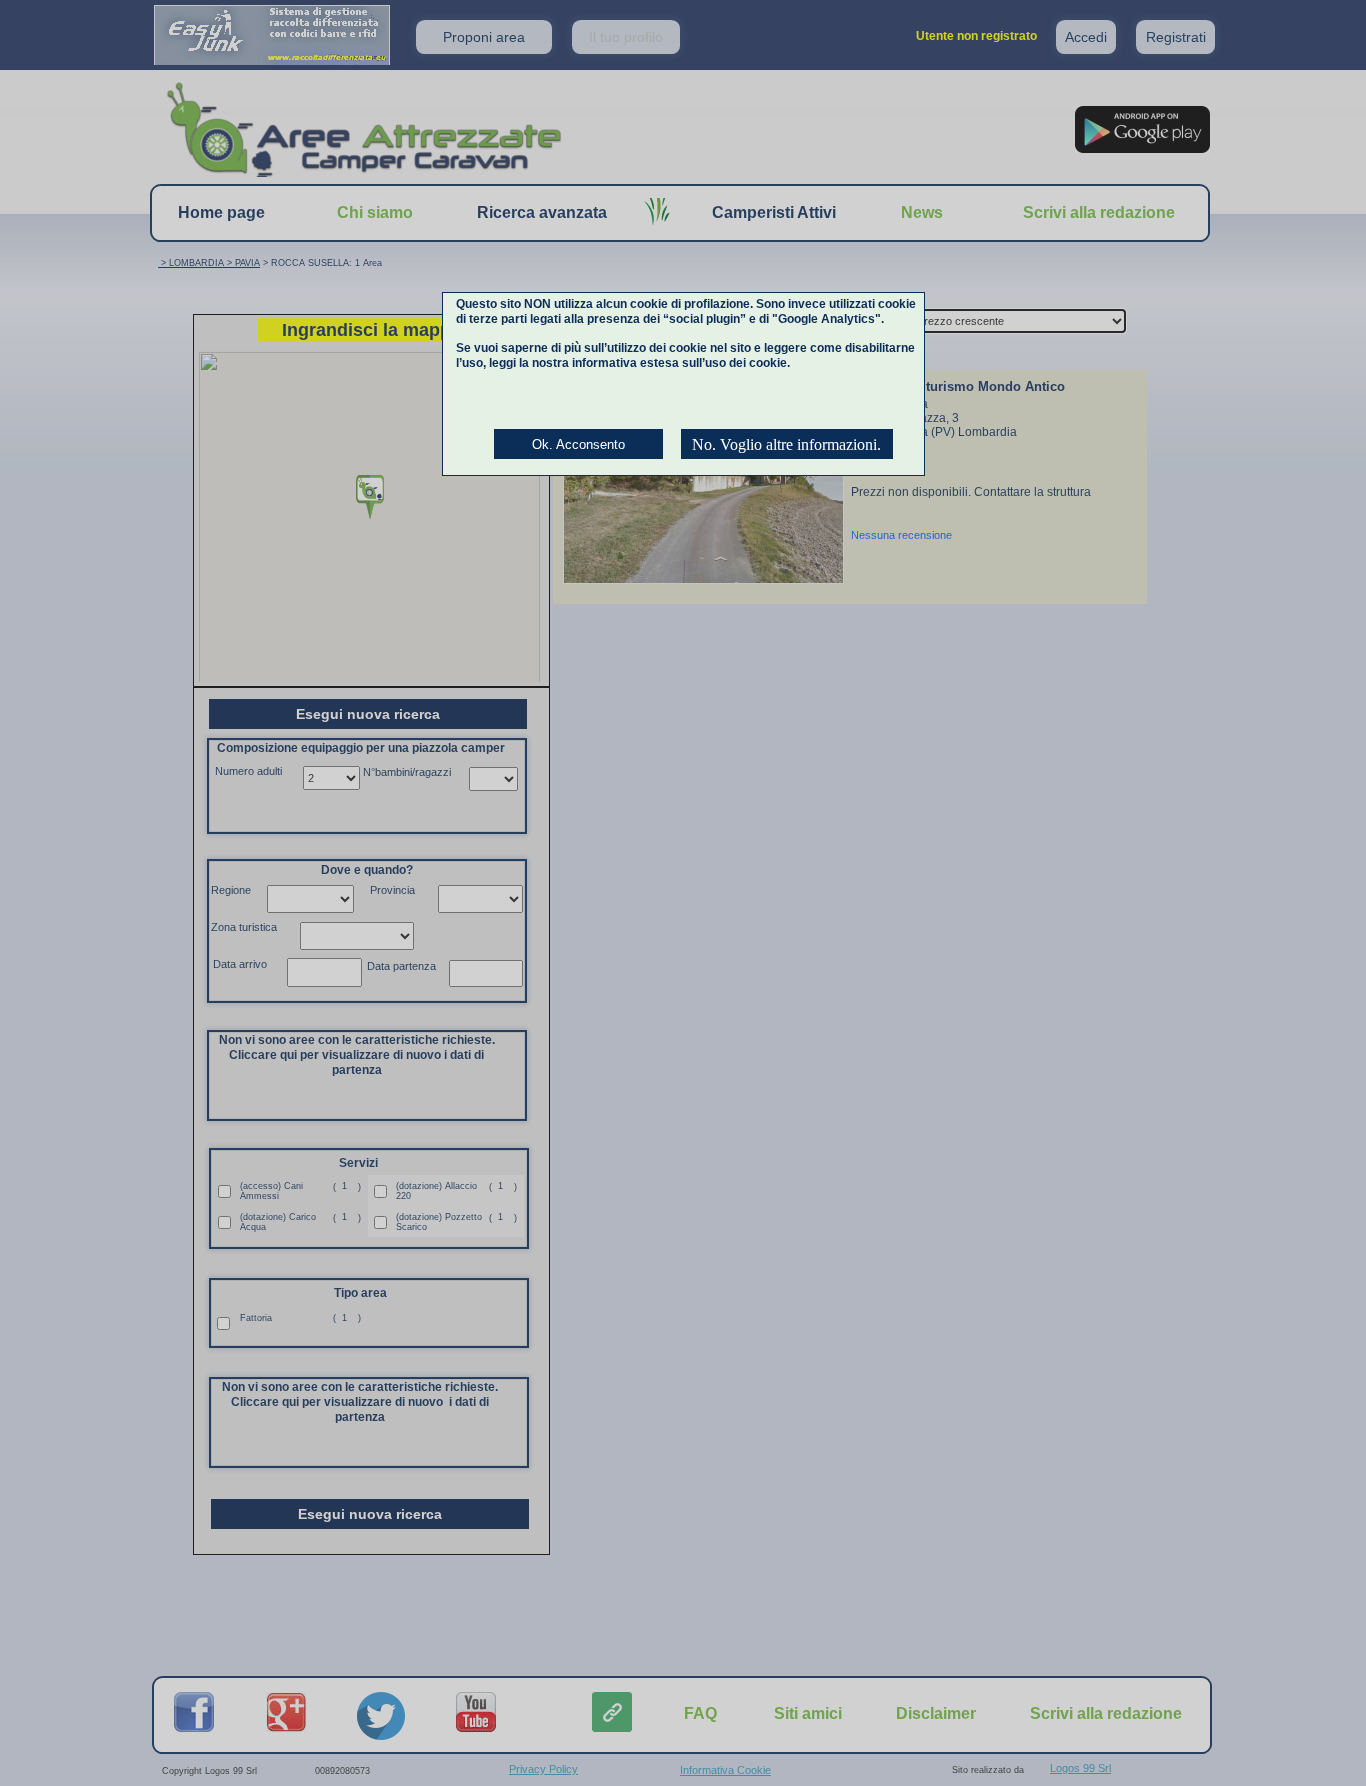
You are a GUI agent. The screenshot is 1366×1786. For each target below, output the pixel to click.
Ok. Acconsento (578, 444)
